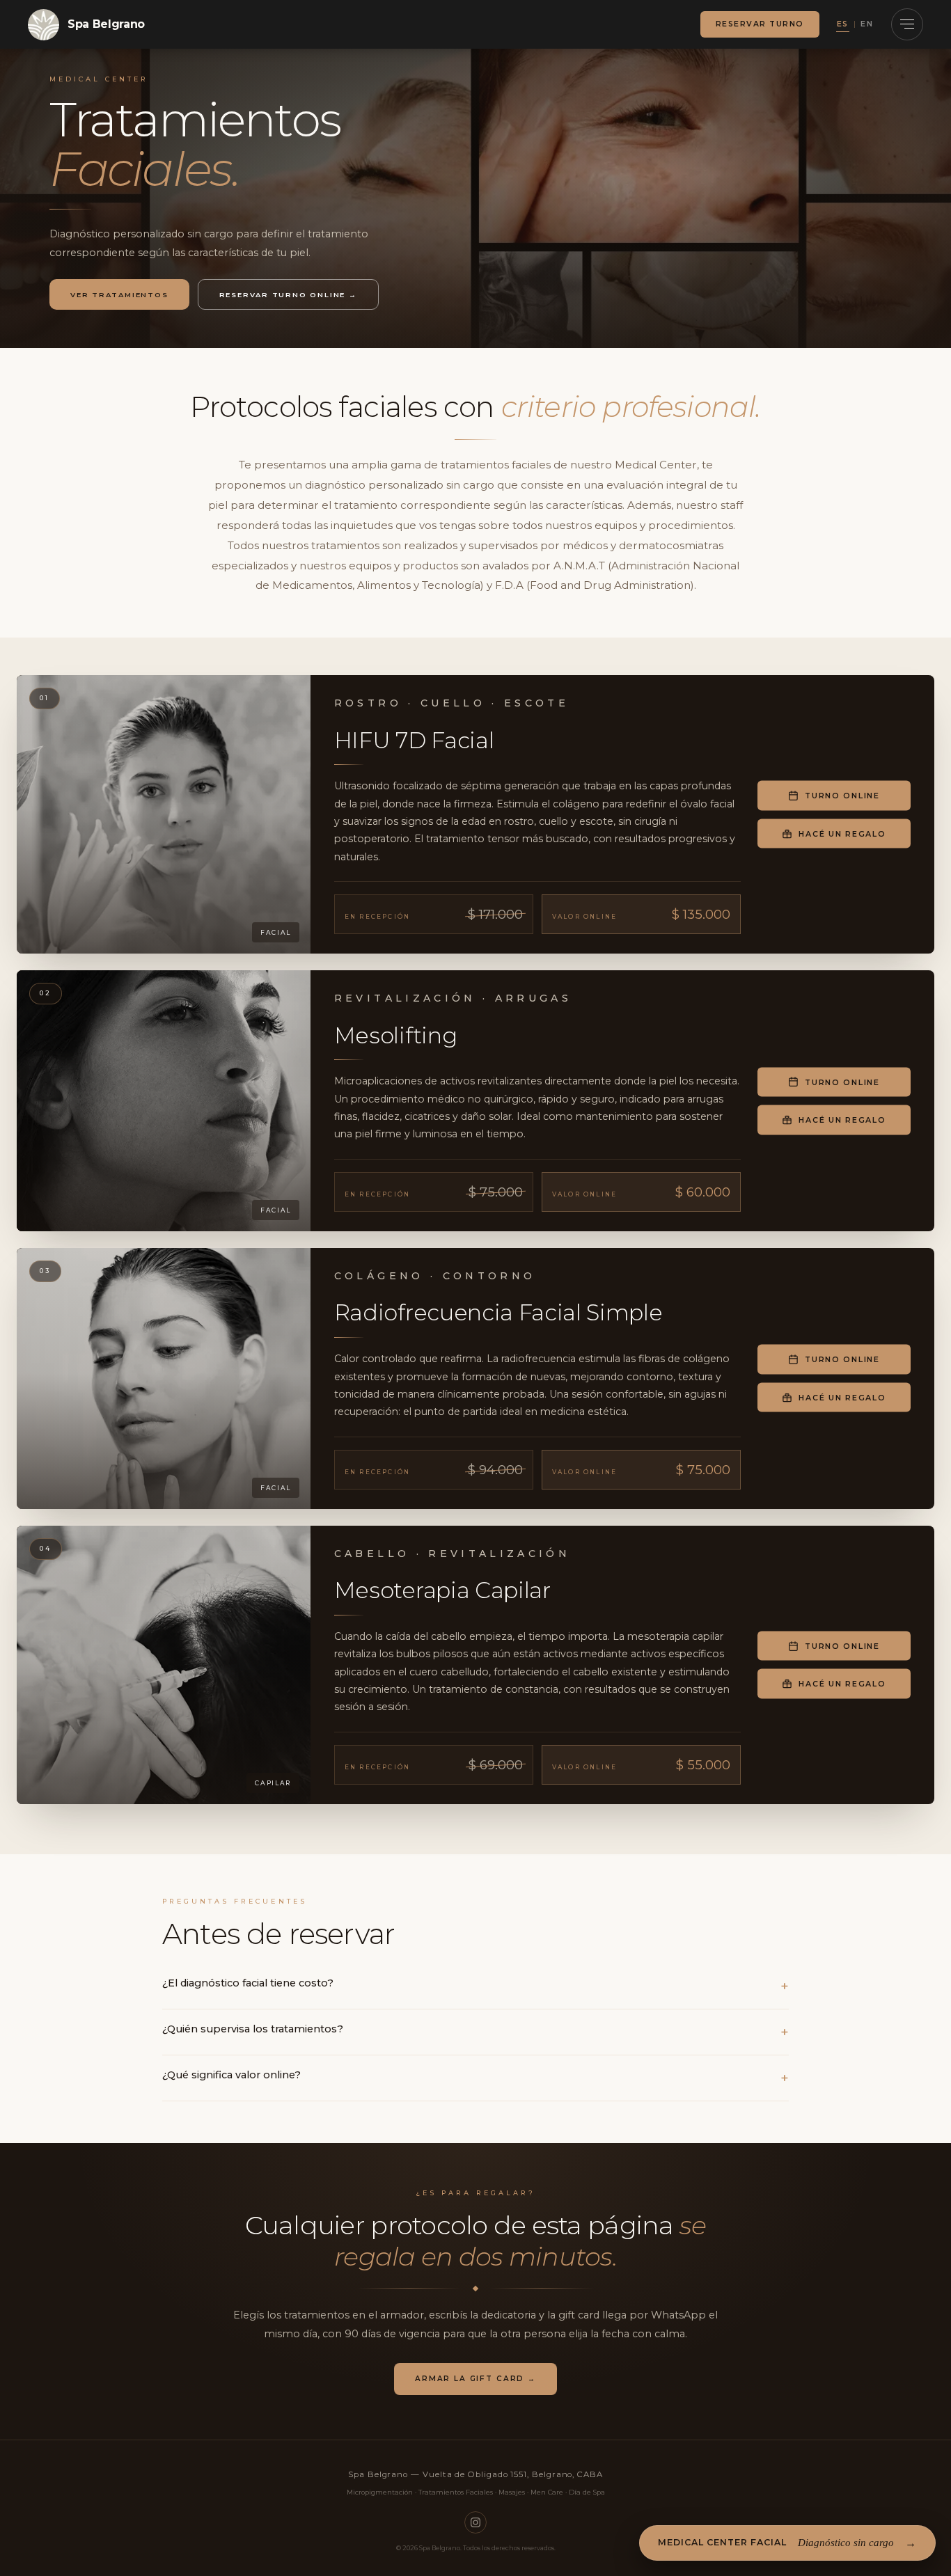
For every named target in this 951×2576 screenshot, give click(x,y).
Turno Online (842, 796)
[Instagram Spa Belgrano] (475, 2522)
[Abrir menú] (907, 24)
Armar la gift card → (475, 2379)
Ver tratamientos (119, 294)
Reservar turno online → (288, 294)
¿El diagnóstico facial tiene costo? (248, 1983)
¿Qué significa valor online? (231, 2075)
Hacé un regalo (842, 833)
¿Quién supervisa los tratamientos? (253, 2029)
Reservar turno (760, 24)
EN (867, 24)
